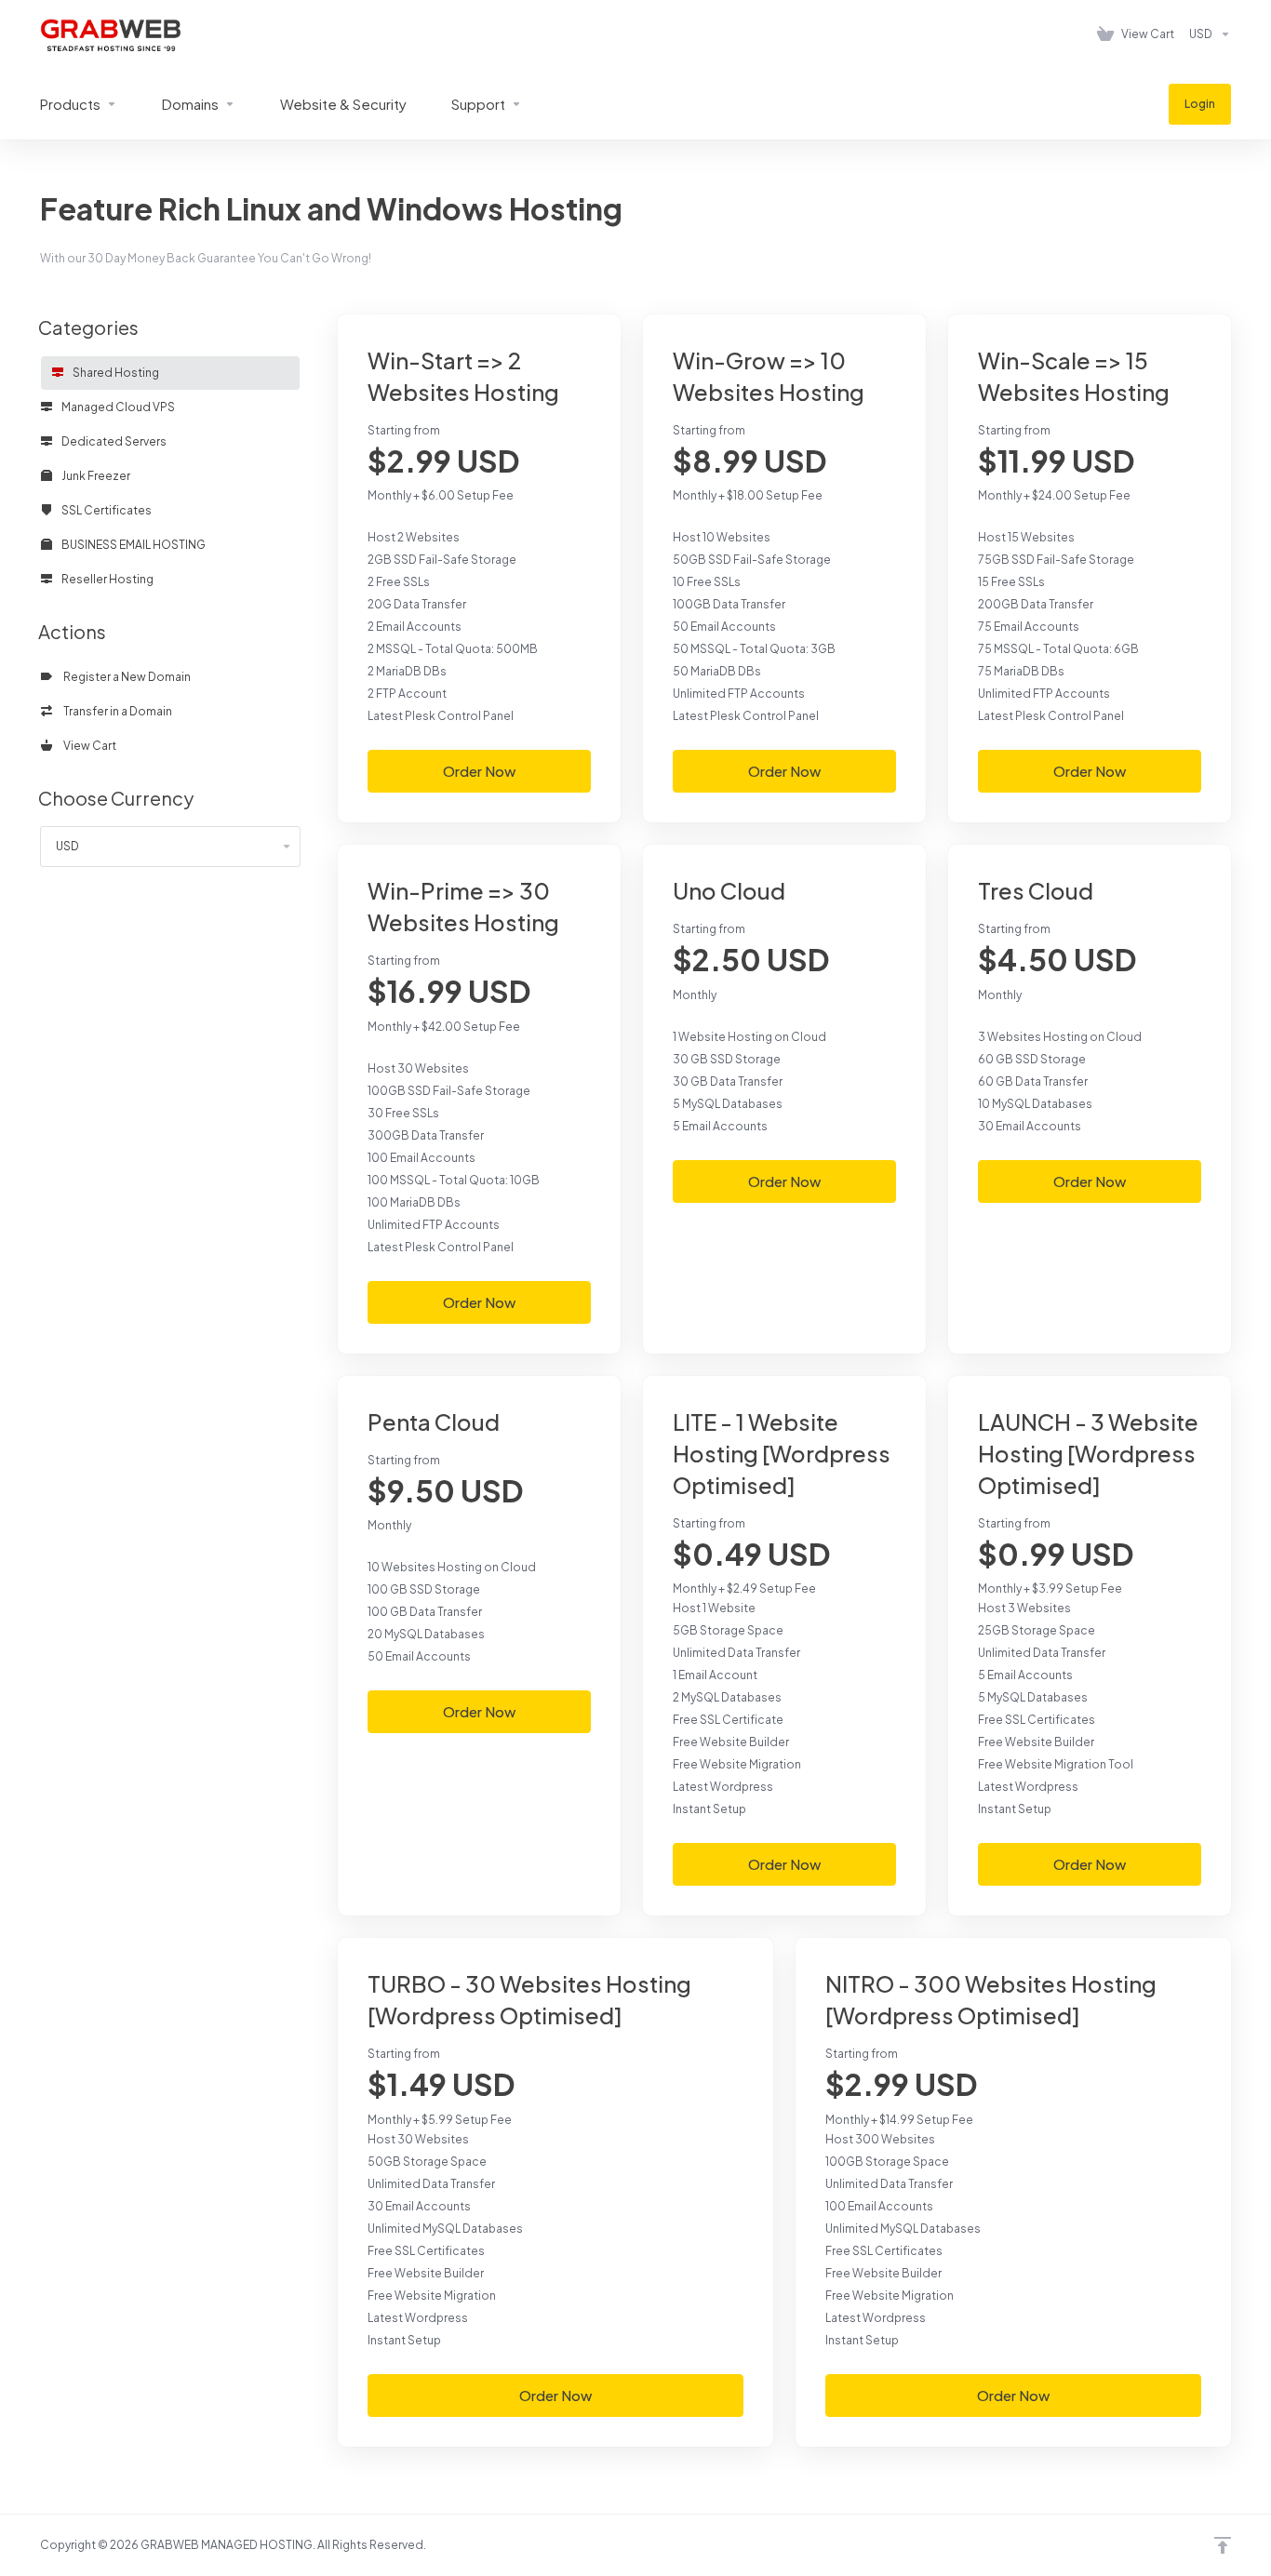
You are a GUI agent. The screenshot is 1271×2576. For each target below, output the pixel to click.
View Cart (88, 746)
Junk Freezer (95, 476)
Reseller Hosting (107, 579)
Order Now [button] (479, 771)
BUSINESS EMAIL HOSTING (133, 545)
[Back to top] (1223, 2545)
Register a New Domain (125, 677)
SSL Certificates (106, 510)
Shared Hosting (115, 373)
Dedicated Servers (113, 441)
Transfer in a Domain (116, 711)
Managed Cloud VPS (117, 407)
